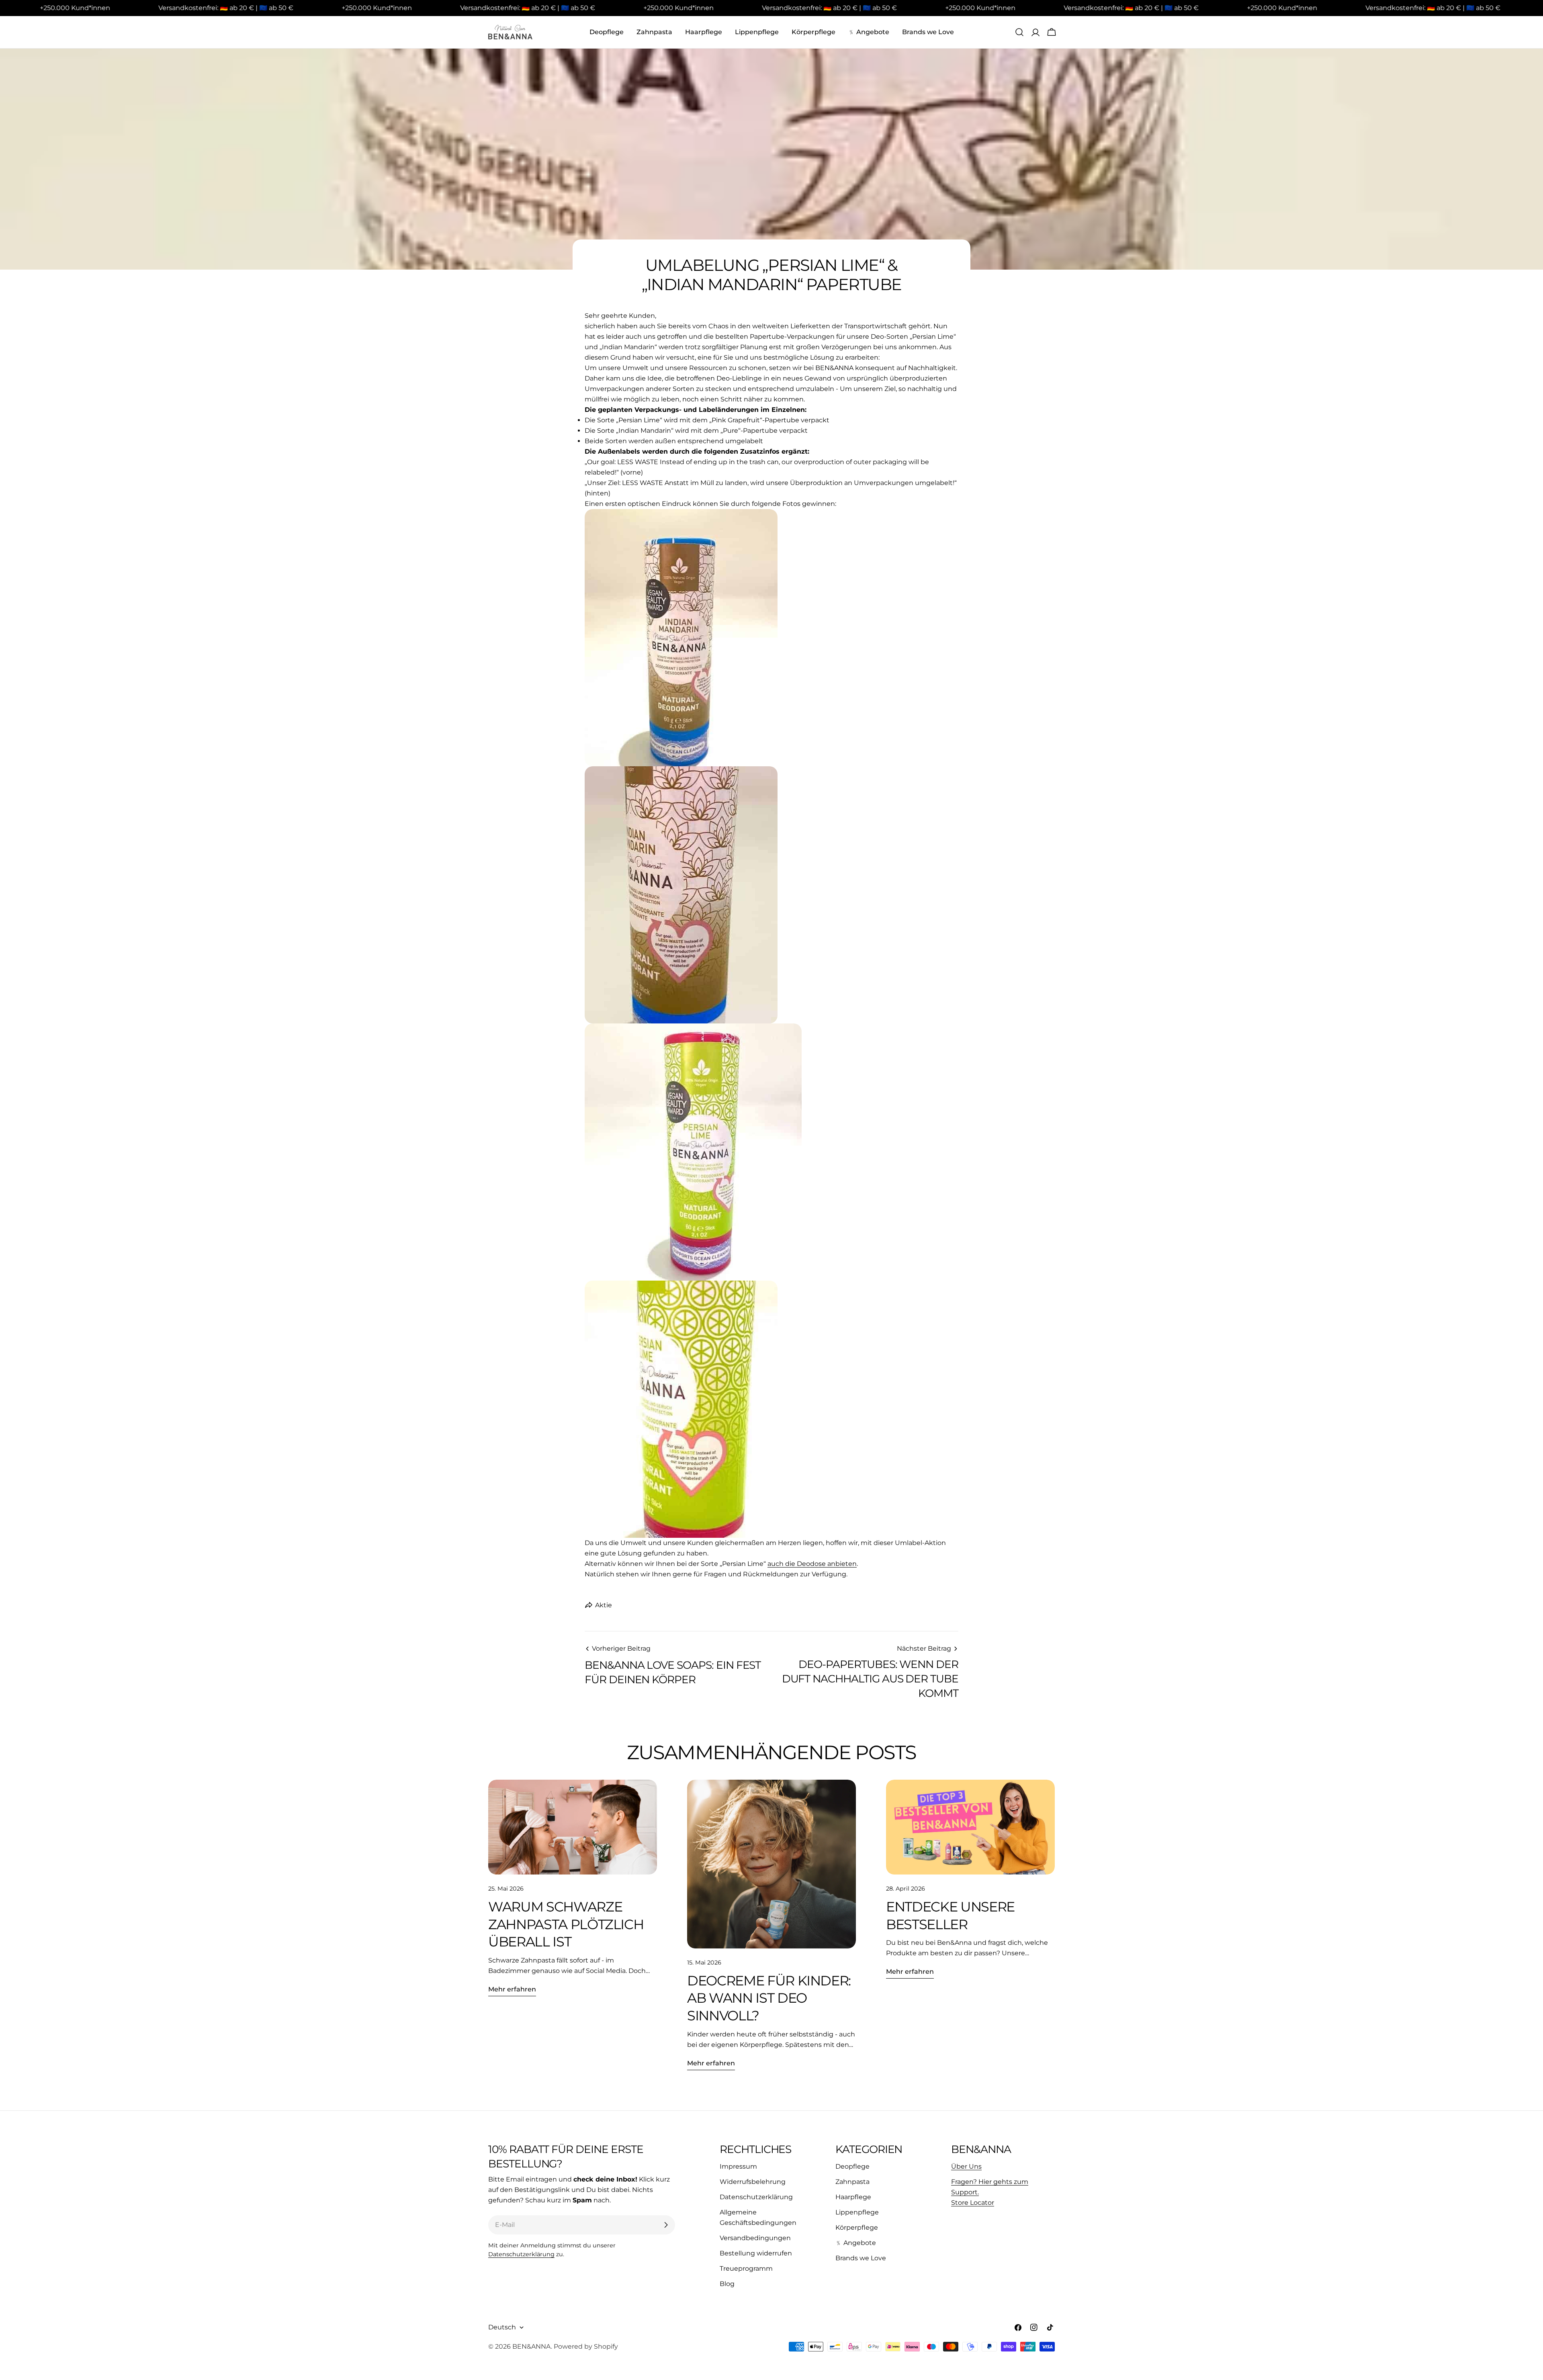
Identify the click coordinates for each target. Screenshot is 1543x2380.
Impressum (738, 2166)
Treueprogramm (746, 2268)
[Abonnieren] (666, 2225)
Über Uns (966, 2166)
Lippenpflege (857, 2212)
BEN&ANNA (532, 2346)
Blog (727, 2284)
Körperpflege (857, 2228)
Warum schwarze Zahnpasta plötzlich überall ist (566, 1924)
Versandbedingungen (755, 2238)
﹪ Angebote (856, 2243)
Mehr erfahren (512, 1989)
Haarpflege (853, 2197)
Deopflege (852, 2166)
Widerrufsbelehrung (753, 2182)
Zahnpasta (852, 2182)
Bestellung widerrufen (756, 2253)
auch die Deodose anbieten (812, 1564)
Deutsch (502, 2327)
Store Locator (973, 2203)
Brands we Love (861, 2258)
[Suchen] (1019, 32)
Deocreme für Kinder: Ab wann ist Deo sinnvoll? (769, 1998)
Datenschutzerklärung (521, 2254)
